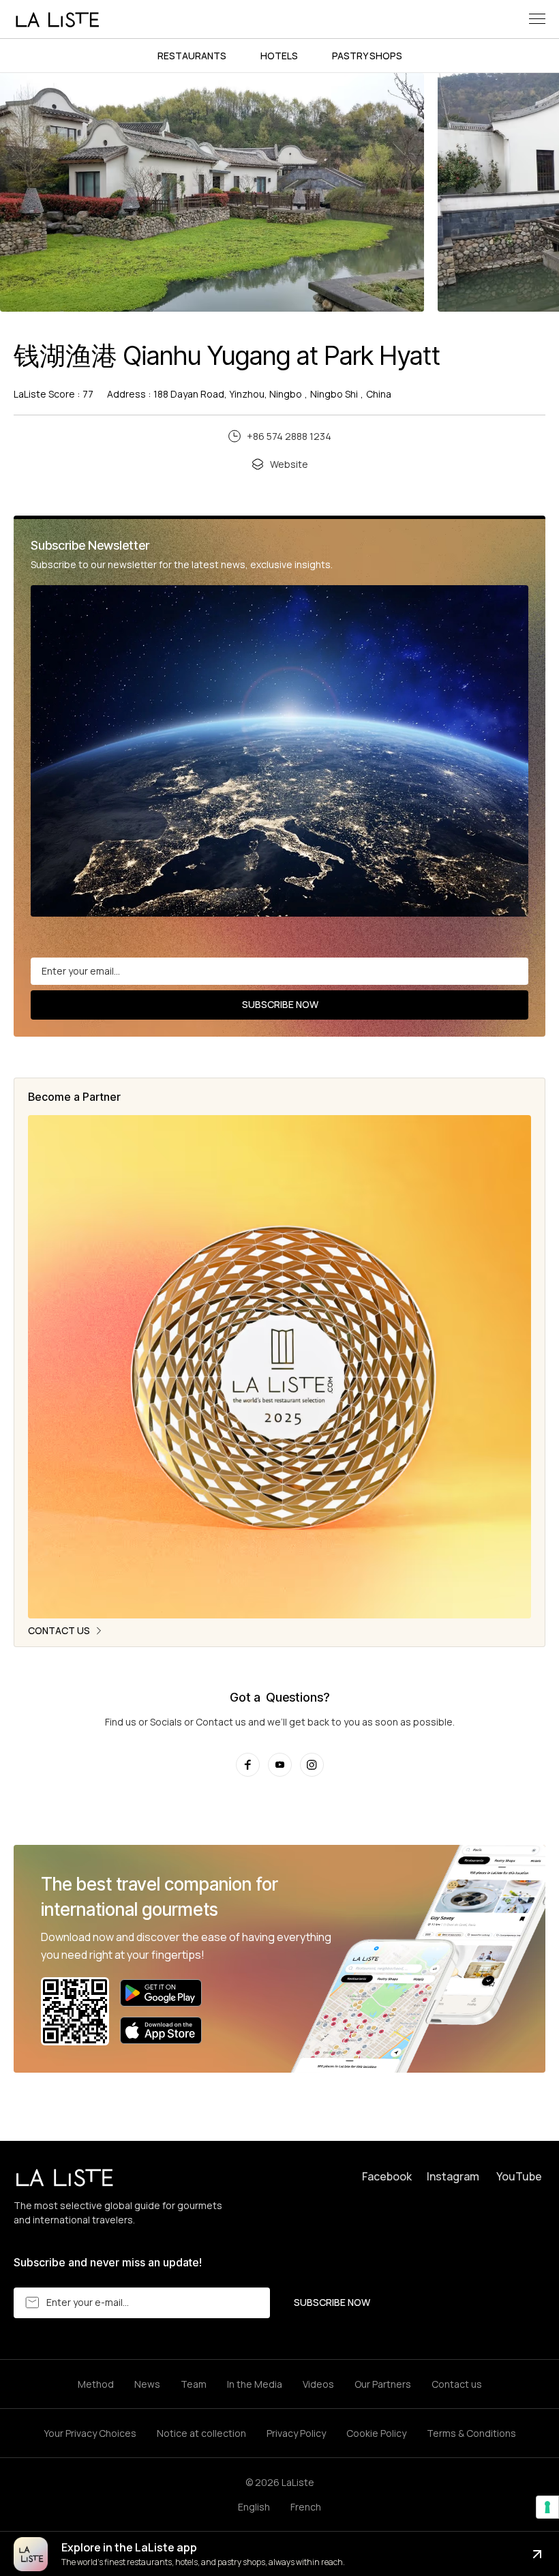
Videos (318, 2384)
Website (289, 464)
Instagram (453, 2176)
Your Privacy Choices (90, 2433)
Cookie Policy (376, 2433)
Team (194, 2384)
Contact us (457, 2384)
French (306, 2507)
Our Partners (383, 2384)
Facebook (387, 2176)
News (147, 2384)
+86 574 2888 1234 (289, 436)
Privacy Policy (296, 2433)
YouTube (519, 2176)
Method (96, 2384)
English (254, 2507)
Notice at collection (201, 2433)
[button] (537, 19)
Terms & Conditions (471, 2433)
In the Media (255, 2384)
